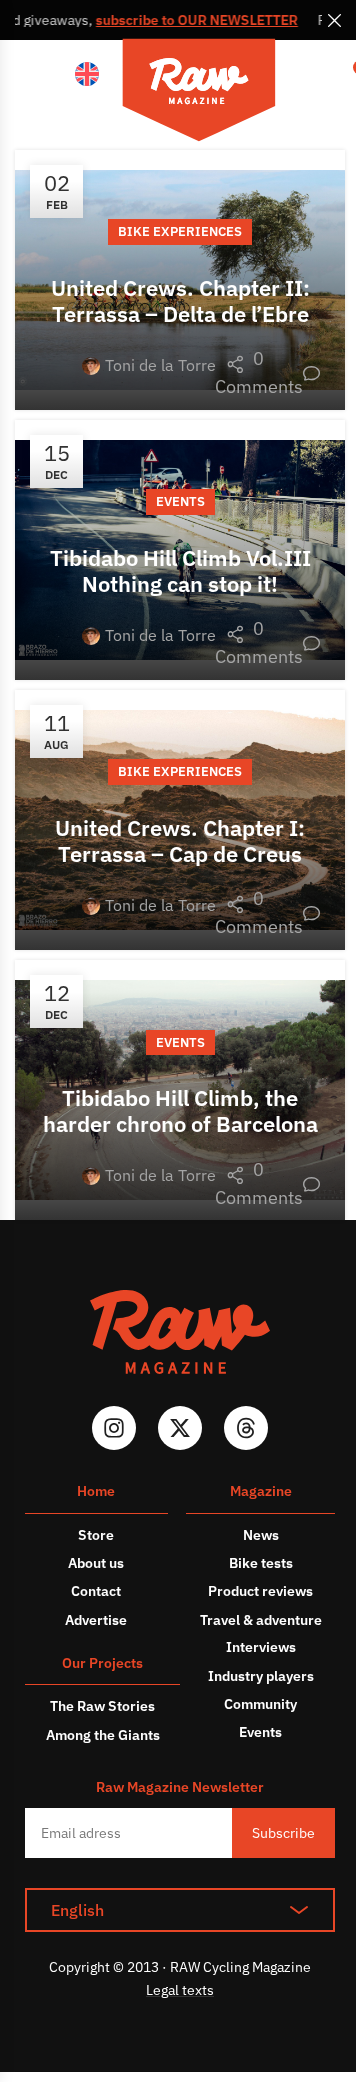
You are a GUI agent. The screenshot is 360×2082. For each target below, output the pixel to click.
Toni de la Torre (160, 365)
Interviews (261, 1647)
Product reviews (260, 1591)
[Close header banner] (335, 20)
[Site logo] (199, 93)
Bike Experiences (180, 231)
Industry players (261, 1676)
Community (260, 1704)
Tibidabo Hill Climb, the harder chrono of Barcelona (180, 1110)
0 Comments (267, 373)
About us (96, 1563)
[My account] (309, 75)
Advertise (96, 1620)
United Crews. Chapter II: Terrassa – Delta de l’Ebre (180, 300)
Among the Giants (103, 1735)
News (261, 1535)
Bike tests (261, 1563)
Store (96, 1535)
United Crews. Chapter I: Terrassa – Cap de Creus (180, 840)
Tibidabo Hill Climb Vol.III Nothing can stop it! (180, 570)
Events (180, 501)
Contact (96, 1591)
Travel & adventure (261, 1620)
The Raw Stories (102, 1706)
